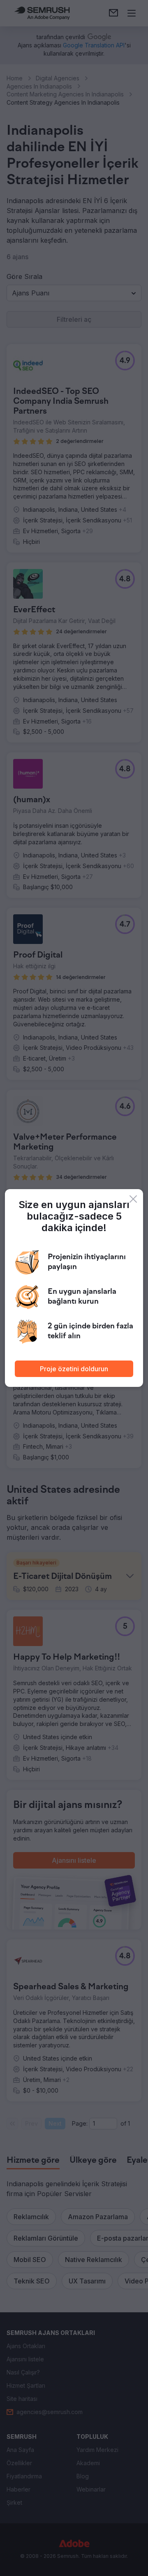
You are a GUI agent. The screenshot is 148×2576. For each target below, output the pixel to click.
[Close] (133, 1199)
